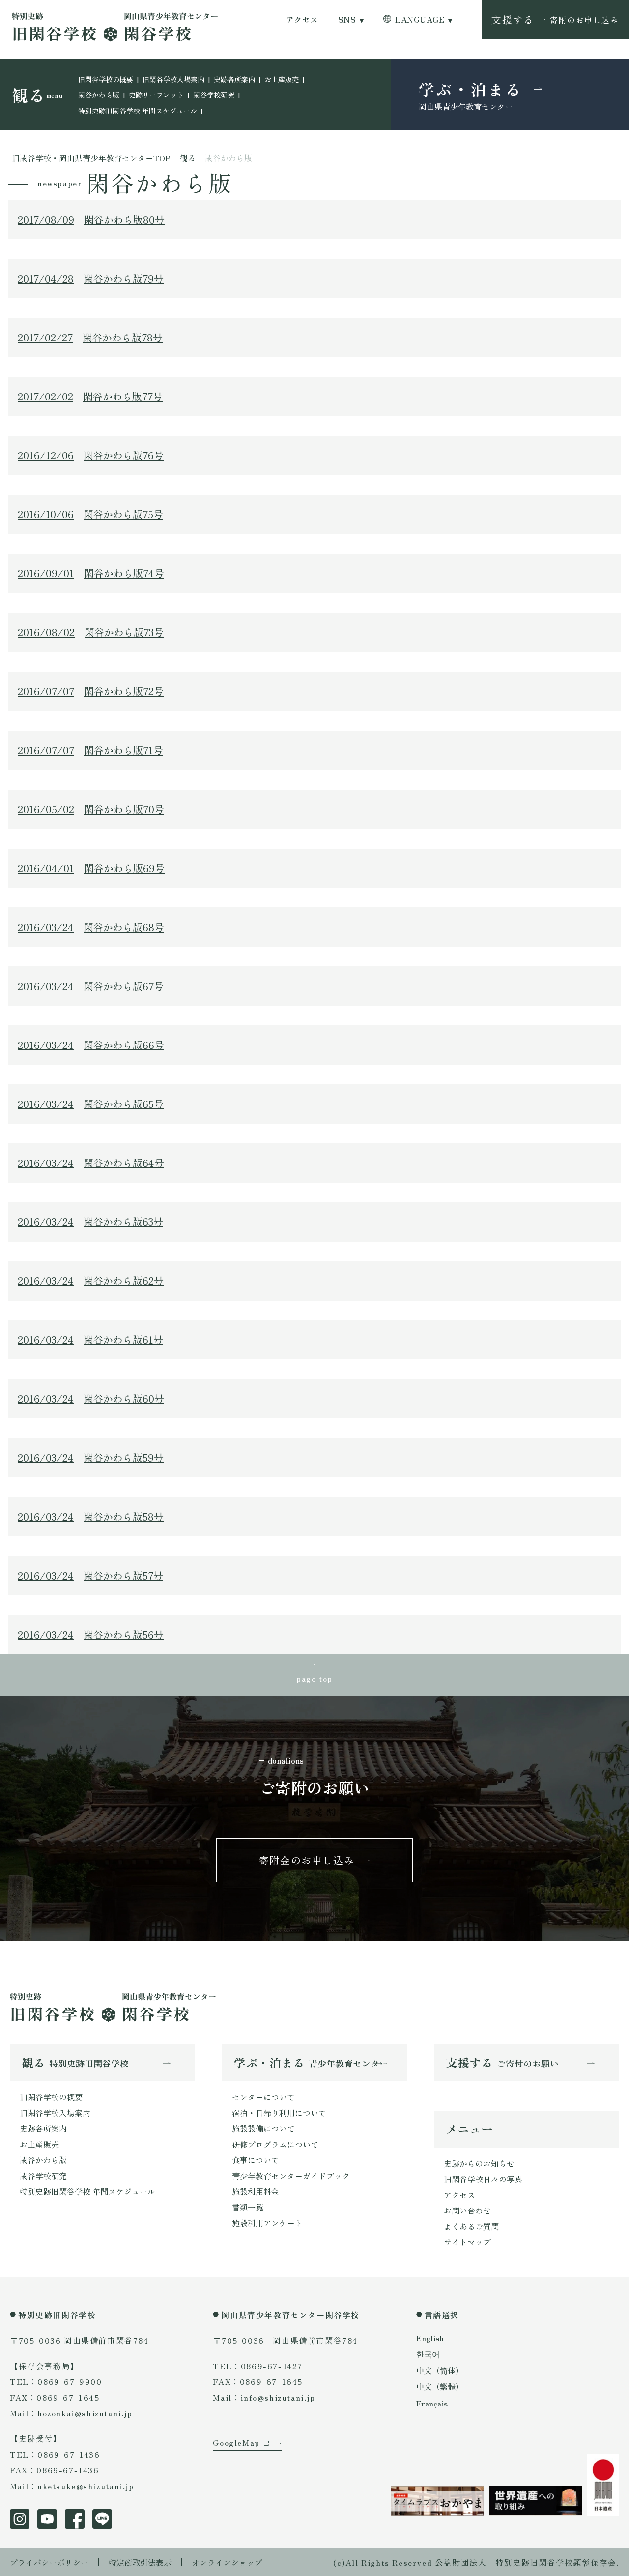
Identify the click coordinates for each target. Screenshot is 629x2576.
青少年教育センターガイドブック (291, 2176)
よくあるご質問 (471, 2226)
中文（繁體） (440, 2386)
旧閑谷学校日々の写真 (483, 2179)
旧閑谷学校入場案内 (173, 79)
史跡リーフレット (156, 95)
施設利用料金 (256, 2191)
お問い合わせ (467, 2210)
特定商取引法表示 (140, 2562)
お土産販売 (282, 79)
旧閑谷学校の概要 (106, 79)
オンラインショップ (227, 2562)
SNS (347, 19)
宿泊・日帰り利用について (279, 2113)
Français (432, 2403)
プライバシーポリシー (49, 2562)
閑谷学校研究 (214, 95)
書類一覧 (248, 2207)
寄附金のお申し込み (307, 1860)
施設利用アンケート (267, 2223)
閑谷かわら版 (99, 95)
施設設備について (263, 2128)
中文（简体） (440, 2370)
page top (314, 1678)
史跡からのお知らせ (479, 2163)
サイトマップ (467, 2242)
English (430, 2338)
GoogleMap (236, 2442)
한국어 (428, 2354)
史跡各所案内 (234, 79)
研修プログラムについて (275, 2144)
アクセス (302, 19)
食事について (256, 2160)
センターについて (263, 2097)
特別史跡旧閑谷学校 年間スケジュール (138, 111)
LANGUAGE (420, 19)
